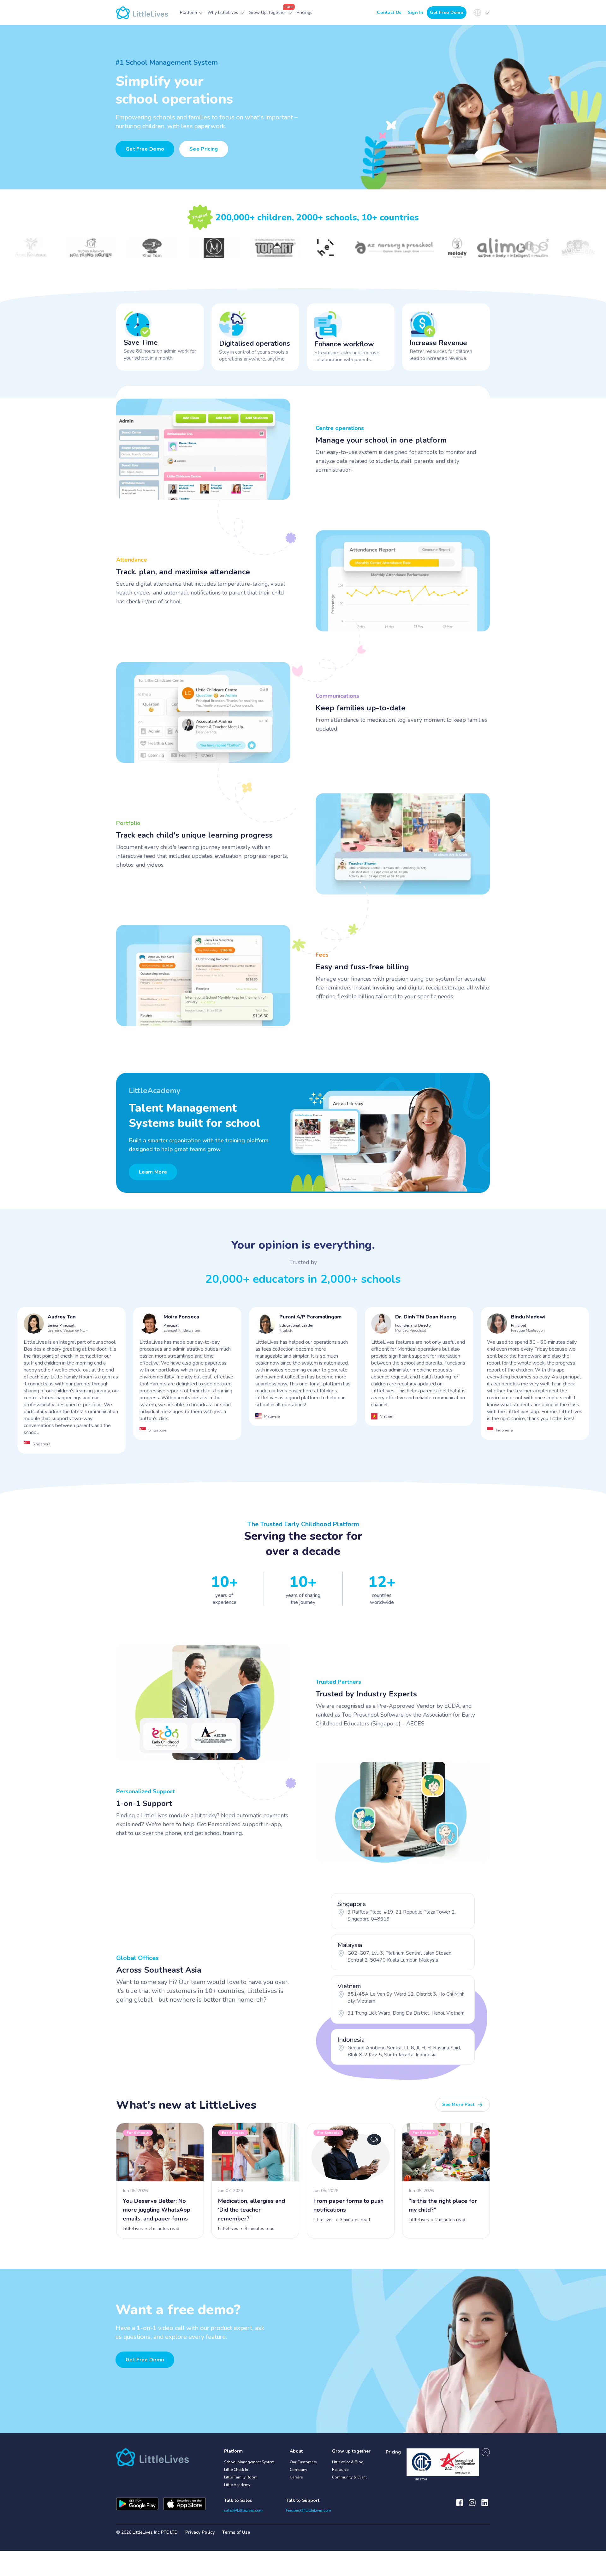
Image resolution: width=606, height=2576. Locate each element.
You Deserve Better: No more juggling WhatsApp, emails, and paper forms (157, 2210)
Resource (340, 2470)
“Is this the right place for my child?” (443, 2205)
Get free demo (145, 2360)
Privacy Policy (200, 2532)
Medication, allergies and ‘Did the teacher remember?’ (252, 2210)
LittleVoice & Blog (348, 2462)
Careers (296, 2477)
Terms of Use (236, 2532)
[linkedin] (485, 2506)
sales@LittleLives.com (243, 2510)
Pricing (393, 2452)
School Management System (249, 2462)
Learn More (153, 1172)
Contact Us (389, 12)
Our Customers (303, 2462)
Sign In (416, 12)
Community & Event (349, 2477)
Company (298, 2470)
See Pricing (204, 149)
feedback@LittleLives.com (309, 2510)
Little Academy (237, 2485)
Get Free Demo (447, 12)
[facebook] (460, 2506)
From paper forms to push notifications (348, 2205)
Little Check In (236, 2470)
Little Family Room (241, 2477)
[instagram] (472, 2506)
